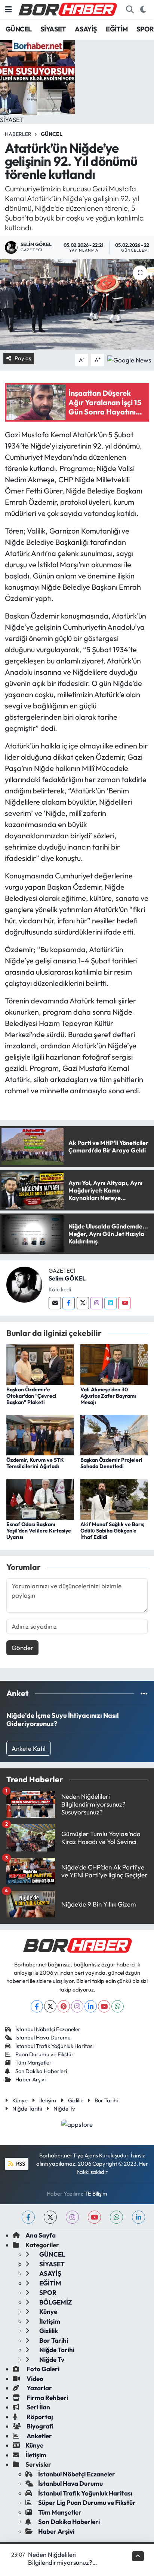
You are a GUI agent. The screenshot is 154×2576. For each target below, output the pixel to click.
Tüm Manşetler (33, 2062)
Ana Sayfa (41, 2235)
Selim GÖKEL (67, 1278)
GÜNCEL (19, 29)
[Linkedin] (110, 1303)
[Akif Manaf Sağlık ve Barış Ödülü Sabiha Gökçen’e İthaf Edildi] (114, 1499)
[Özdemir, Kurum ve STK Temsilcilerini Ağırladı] (40, 1434)
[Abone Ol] (129, 359)
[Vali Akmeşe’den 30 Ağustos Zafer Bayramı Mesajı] (114, 1364)
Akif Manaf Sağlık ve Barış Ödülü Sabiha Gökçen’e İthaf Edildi (112, 1531)
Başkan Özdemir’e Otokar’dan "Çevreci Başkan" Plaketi (31, 1396)
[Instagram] (97, 1303)
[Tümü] (144, 1693)
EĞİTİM (117, 29)
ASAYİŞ (86, 29)
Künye (20, 2100)
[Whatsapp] (118, 2006)
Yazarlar (39, 2388)
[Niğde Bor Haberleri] (67, 9)
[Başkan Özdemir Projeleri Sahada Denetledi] (114, 1434)
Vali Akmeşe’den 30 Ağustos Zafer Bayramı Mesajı (108, 1396)
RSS (20, 2164)
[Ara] (130, 10)
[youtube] (94, 2217)
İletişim (48, 2100)
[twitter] (50, 2217)
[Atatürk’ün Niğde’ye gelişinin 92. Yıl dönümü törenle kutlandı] (77, 304)
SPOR (145, 29)
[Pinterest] (64, 2006)
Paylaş (23, 358)
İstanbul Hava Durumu (43, 2037)
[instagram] (72, 2217)
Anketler (39, 2436)
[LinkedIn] (91, 2006)
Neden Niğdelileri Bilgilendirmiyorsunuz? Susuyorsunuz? (60, 2563)
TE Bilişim (96, 2194)
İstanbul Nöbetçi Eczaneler (48, 2029)
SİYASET (53, 29)
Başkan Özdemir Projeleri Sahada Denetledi (111, 1463)
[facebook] (28, 2217)
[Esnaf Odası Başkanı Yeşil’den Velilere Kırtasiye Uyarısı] (40, 1499)
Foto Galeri (42, 2369)
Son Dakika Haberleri (41, 2071)
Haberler (18, 134)
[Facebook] (69, 1303)
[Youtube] (124, 1303)
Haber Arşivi (30, 2079)
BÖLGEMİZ (55, 2302)
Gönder (22, 1648)
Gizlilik (76, 2100)
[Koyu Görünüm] (143, 10)
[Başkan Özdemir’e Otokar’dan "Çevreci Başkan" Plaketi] (40, 1364)
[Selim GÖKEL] (24, 1284)
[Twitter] (83, 1303)
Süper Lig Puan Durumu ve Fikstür (87, 2502)
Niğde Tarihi (27, 2109)
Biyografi (39, 2426)
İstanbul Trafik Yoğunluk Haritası (54, 2046)
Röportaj (39, 2417)
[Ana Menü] (8, 10)
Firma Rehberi (47, 2398)
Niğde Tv (64, 2109)
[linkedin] (138, 2217)
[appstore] (77, 2125)
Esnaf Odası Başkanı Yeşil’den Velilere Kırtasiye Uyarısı (39, 1531)
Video (34, 2378)
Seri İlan (38, 2407)
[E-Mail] (55, 1303)
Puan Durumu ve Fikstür (44, 2054)
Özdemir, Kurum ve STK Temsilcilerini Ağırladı (35, 1463)
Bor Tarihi (106, 2100)
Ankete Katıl (29, 1748)
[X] (50, 2006)
